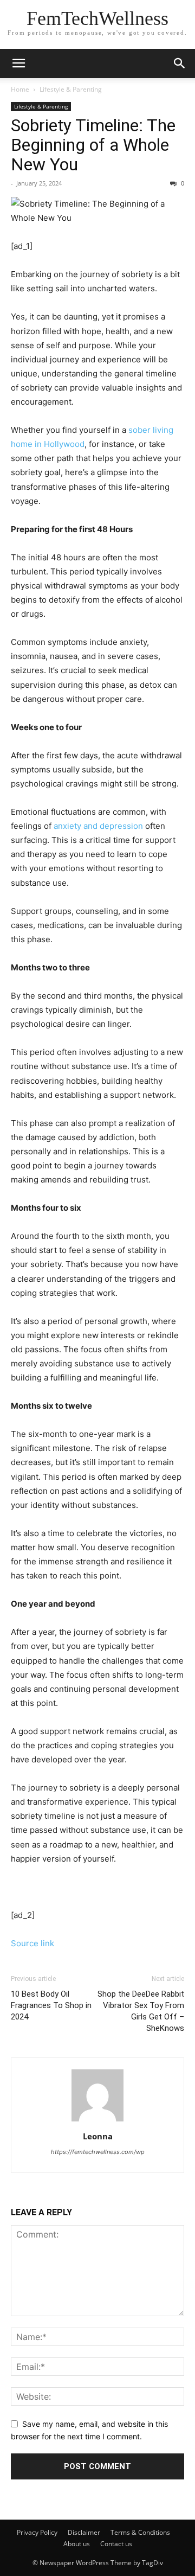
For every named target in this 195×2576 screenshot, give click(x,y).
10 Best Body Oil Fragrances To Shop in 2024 (51, 2005)
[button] (180, 63)
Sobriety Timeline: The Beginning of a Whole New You (93, 145)
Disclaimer (84, 2532)
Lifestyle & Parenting (71, 89)
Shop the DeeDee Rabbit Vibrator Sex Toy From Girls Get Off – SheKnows (141, 2011)
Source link (32, 1943)
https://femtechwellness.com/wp (98, 2152)
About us (77, 2544)
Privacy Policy (37, 2532)
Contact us (116, 2544)
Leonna (98, 2136)
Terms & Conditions (140, 2532)
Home (20, 89)
